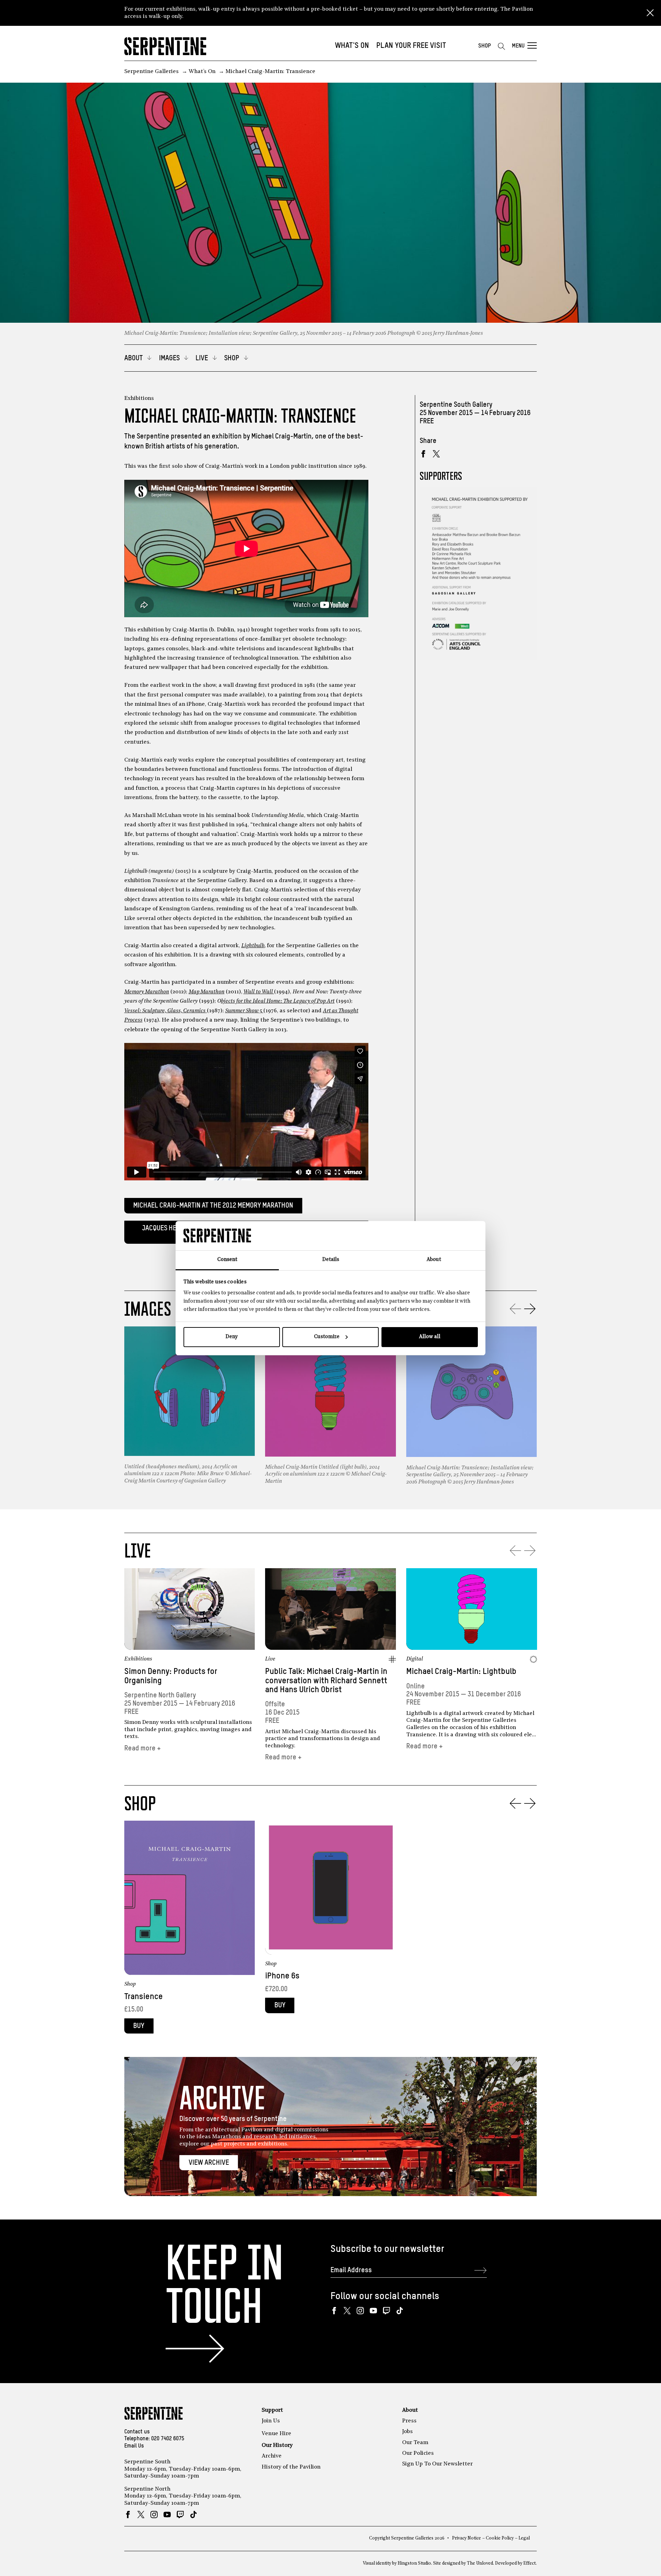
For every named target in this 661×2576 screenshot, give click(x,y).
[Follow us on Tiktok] (400, 2311)
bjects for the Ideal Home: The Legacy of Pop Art (278, 1001)
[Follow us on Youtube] (373, 2311)
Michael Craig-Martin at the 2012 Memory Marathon (213, 1206)
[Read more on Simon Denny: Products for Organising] (190, 1609)
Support (272, 2410)
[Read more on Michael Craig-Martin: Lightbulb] (472, 1609)
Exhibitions (139, 399)
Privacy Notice (466, 2538)
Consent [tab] (227, 1260)
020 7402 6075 (168, 2439)
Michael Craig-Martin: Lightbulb (461, 1672)
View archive (209, 2163)
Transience (144, 1997)
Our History (277, 2445)
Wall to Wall (259, 992)
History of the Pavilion (291, 2467)
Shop (485, 46)
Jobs (407, 2432)
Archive (272, 2456)
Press (409, 2421)
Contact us (137, 2432)
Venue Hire (276, 2434)
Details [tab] (331, 1260)
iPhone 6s (282, 1976)
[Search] (501, 46)
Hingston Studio (414, 2563)
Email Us (134, 2446)
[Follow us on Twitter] (347, 2311)
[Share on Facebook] (423, 454)
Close (650, 13)
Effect (529, 2563)
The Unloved (480, 2563)
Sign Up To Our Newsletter (437, 2464)
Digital (415, 1659)
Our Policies (418, 2453)
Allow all (430, 1337)
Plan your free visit (411, 46)
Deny (232, 1337)
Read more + (143, 1749)
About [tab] (434, 1260)
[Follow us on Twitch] (386, 2311)
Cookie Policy (500, 2538)
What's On (352, 46)
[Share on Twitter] (436, 454)
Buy (139, 2026)
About (410, 2410)
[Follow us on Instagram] (360, 2311)
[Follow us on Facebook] (334, 2311)
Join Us (271, 2421)
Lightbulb (253, 946)
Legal (524, 2538)
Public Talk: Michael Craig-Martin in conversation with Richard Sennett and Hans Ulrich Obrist (326, 1681)
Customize (327, 1337)
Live (270, 1659)
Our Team (415, 2443)
